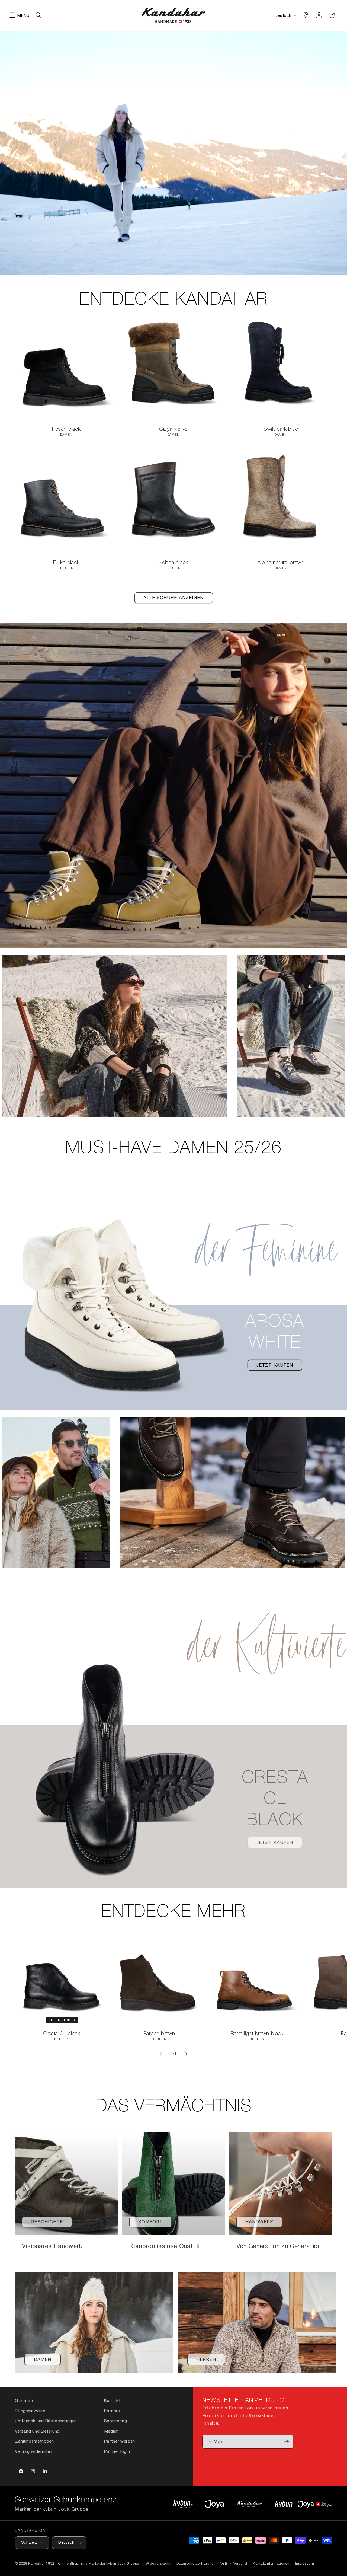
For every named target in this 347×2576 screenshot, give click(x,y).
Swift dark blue (281, 429)
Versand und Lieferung (37, 2431)
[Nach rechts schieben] (186, 2054)
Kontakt (112, 2400)
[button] (12, 15)
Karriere (112, 2411)
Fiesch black (66, 429)
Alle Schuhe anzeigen (174, 598)
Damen (43, 2359)
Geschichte (47, 2222)
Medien (111, 2431)
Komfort (151, 2222)
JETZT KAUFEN (275, 1365)
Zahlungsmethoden (34, 2441)
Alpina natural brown (281, 563)
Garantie (24, 2400)
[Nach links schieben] (161, 2054)
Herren (206, 2359)
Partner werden (120, 2441)
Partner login (117, 2451)
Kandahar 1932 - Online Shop (53, 2563)
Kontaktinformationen (271, 2563)
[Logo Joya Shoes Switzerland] (214, 2504)
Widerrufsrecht (158, 2563)
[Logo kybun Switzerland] (183, 2504)
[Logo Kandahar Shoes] (249, 2504)
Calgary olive (174, 429)
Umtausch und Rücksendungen (46, 2421)
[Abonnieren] (287, 2442)
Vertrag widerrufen (34, 2451)
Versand (240, 2563)
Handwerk (259, 2222)
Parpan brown (159, 2034)
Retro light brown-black (257, 2034)
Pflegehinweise (30, 2411)
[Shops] (306, 15)
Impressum (305, 2563)
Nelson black (173, 563)
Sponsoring (116, 2421)
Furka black (66, 563)
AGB (224, 2563)
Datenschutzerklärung (195, 2563)
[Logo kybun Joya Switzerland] (303, 2504)
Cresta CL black (62, 2034)
